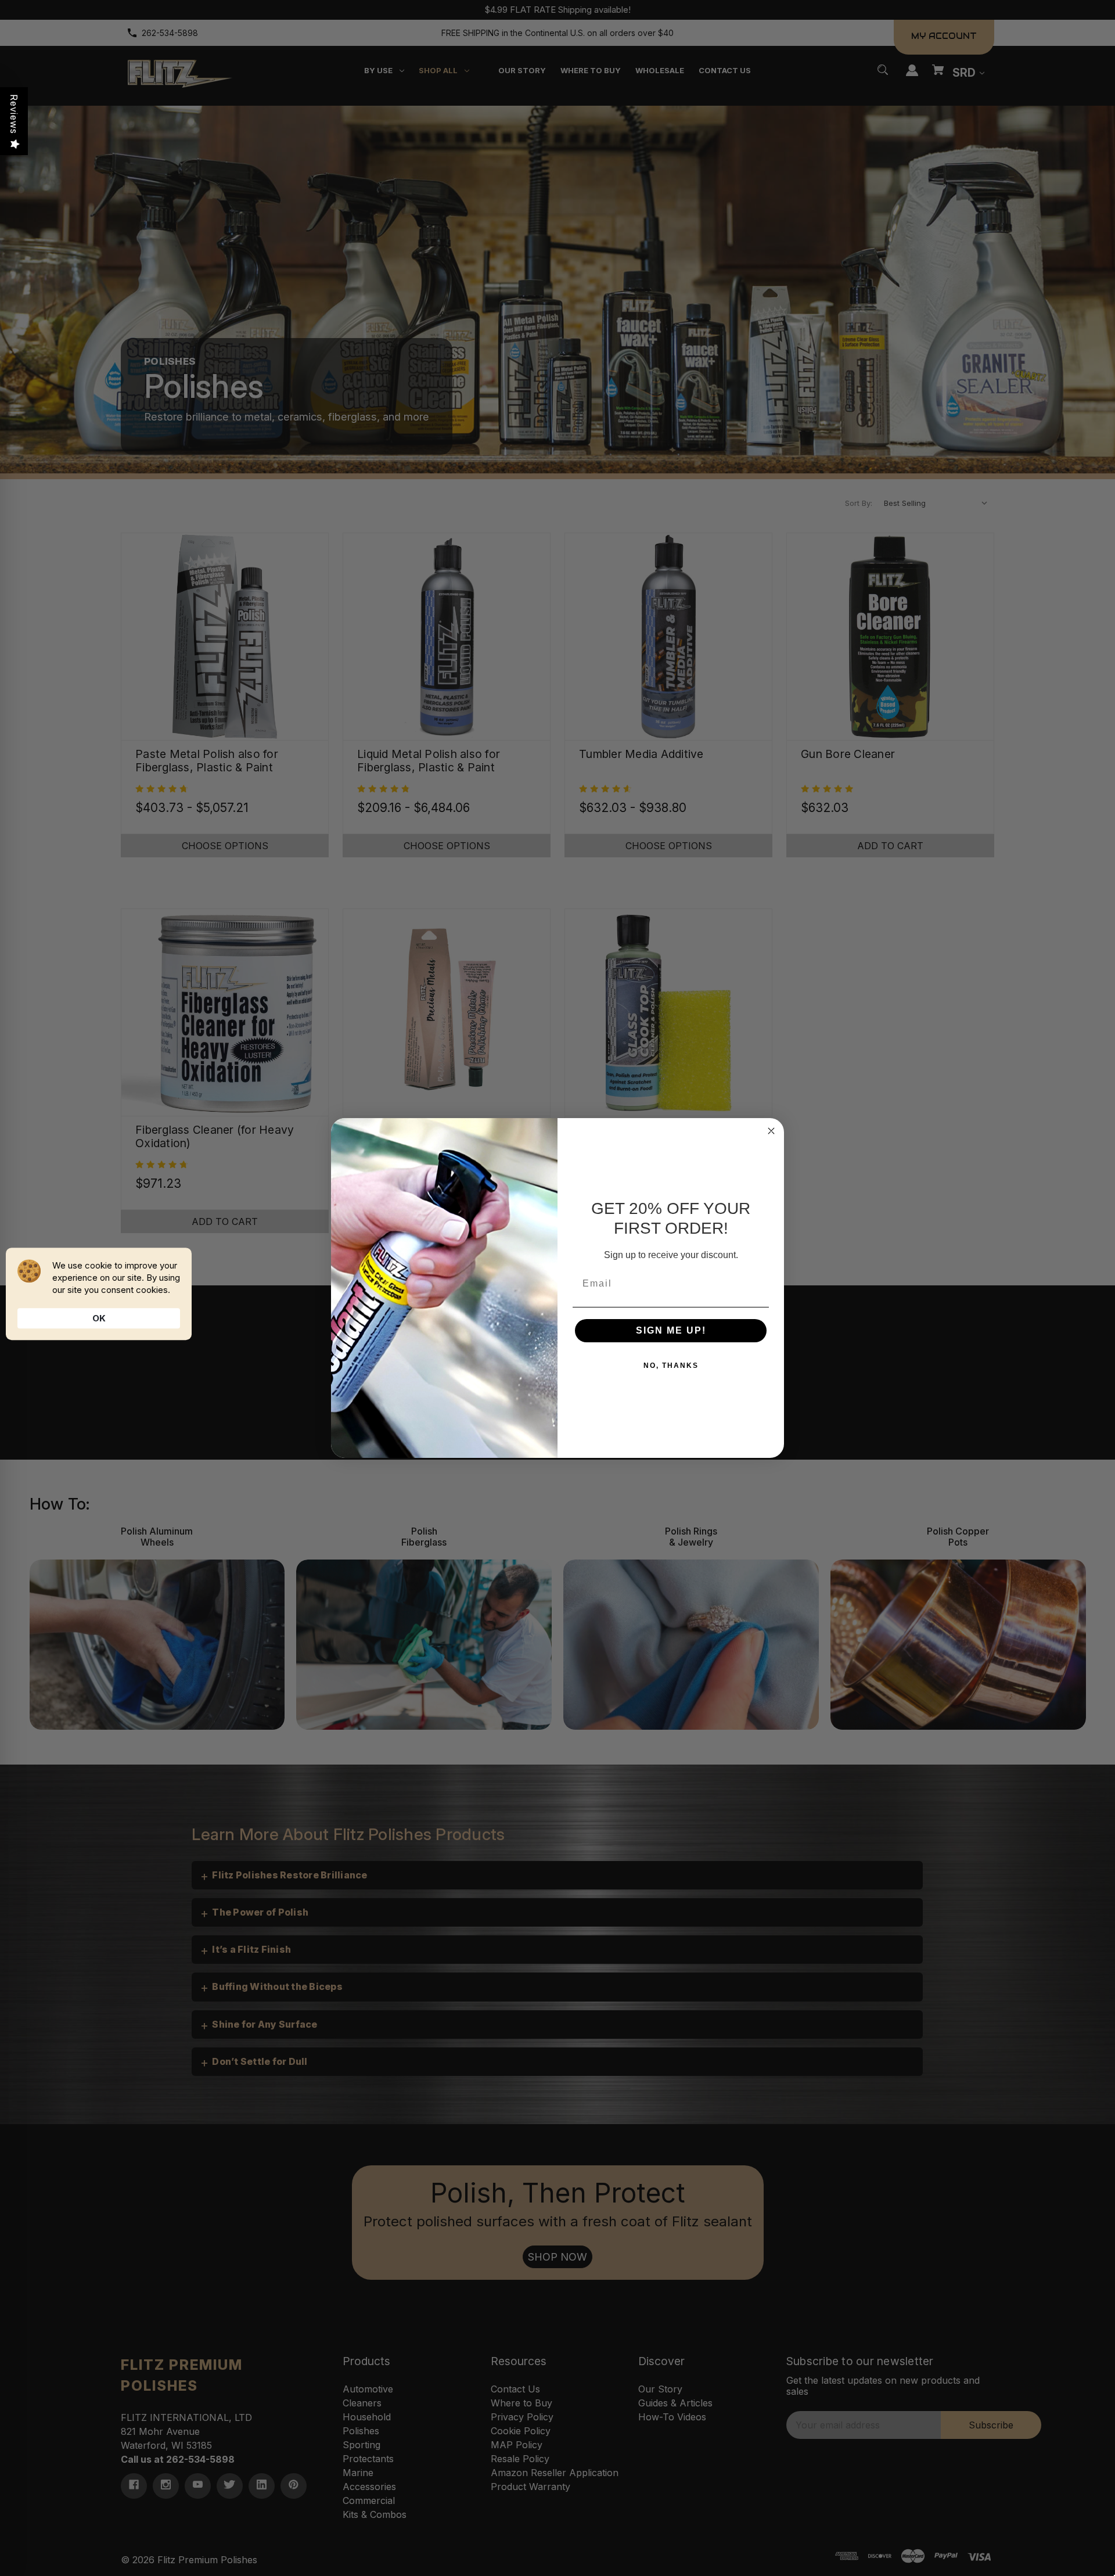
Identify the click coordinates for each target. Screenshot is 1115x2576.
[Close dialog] (771, 1131)
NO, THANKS (671, 1366)
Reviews (14, 114)
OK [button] (99, 1318)
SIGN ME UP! (671, 1330)
